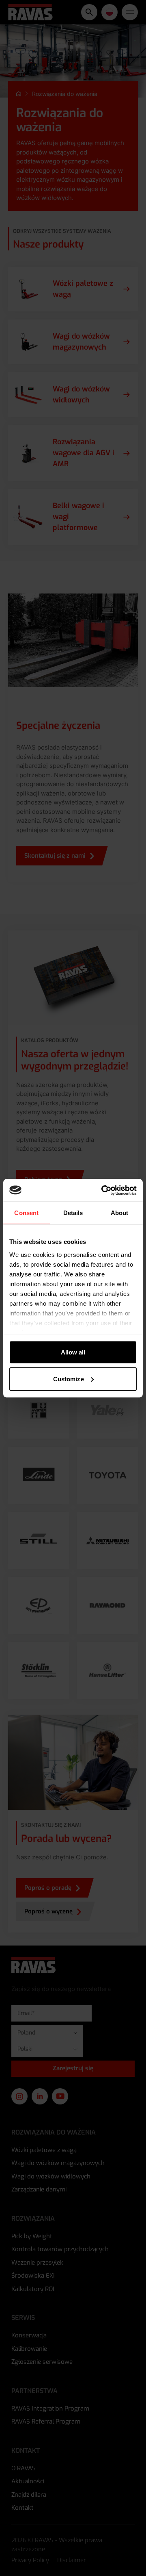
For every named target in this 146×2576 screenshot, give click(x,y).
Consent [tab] (26, 1213)
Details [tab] (73, 1213)
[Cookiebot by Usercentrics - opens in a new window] (103, 1190)
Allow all (73, 1352)
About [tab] (120, 1213)
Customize (69, 1379)
